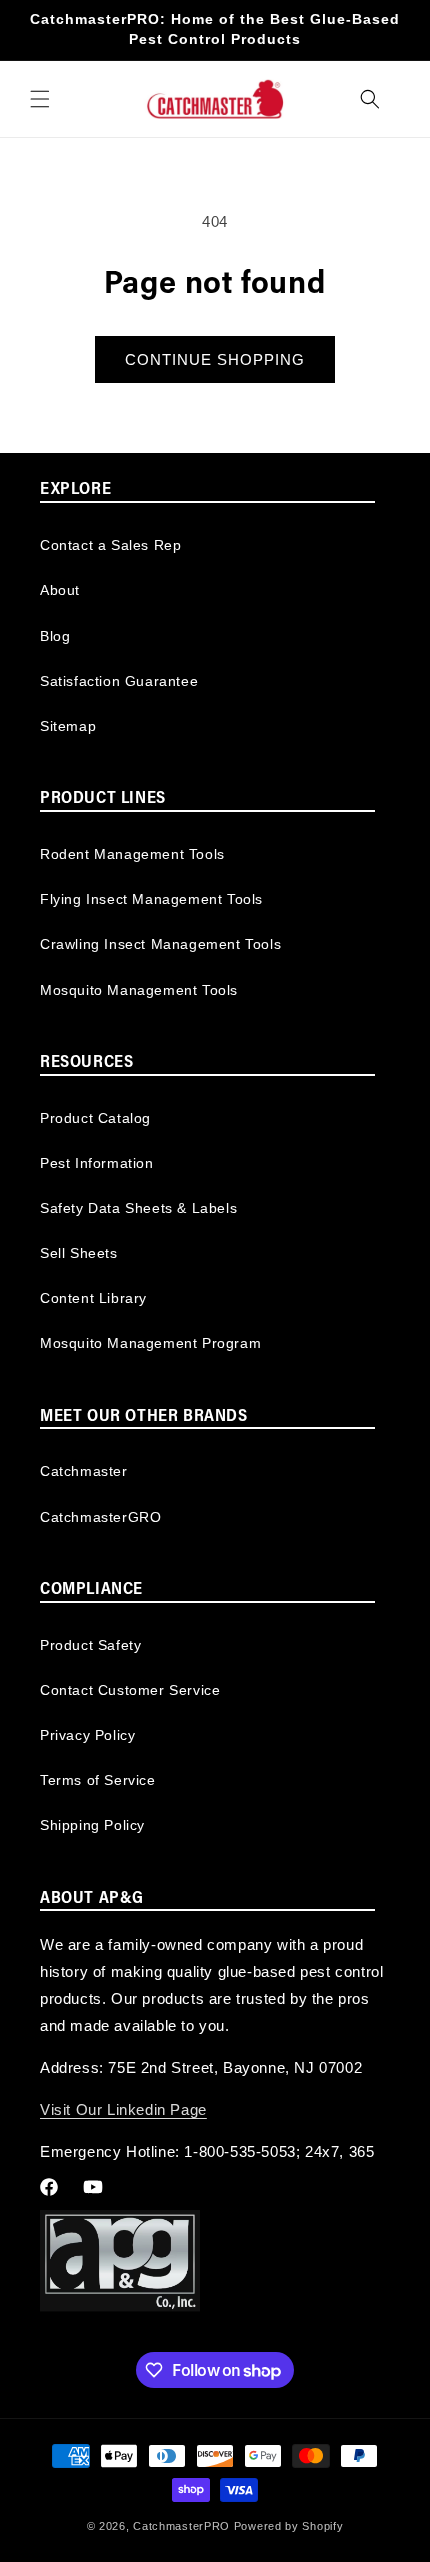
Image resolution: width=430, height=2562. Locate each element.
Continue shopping (215, 359)
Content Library (93, 1298)
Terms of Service (98, 1780)
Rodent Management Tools (132, 854)
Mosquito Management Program (150, 1343)
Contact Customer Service (130, 1690)
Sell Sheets (79, 1253)
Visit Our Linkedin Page (123, 2109)
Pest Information (97, 1163)
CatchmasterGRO (100, 1517)
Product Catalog (95, 1118)
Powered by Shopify (289, 2526)
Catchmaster (84, 1471)
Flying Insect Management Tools (151, 899)
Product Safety (90, 1645)
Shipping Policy (92, 1825)
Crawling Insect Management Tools (160, 944)
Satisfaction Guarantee (119, 681)
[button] (40, 99)
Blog (55, 636)
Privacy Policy (87, 1735)
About (60, 590)
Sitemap (68, 726)
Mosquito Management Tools (139, 990)
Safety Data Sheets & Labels (138, 1208)
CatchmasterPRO (181, 2526)
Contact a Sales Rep (110, 545)
